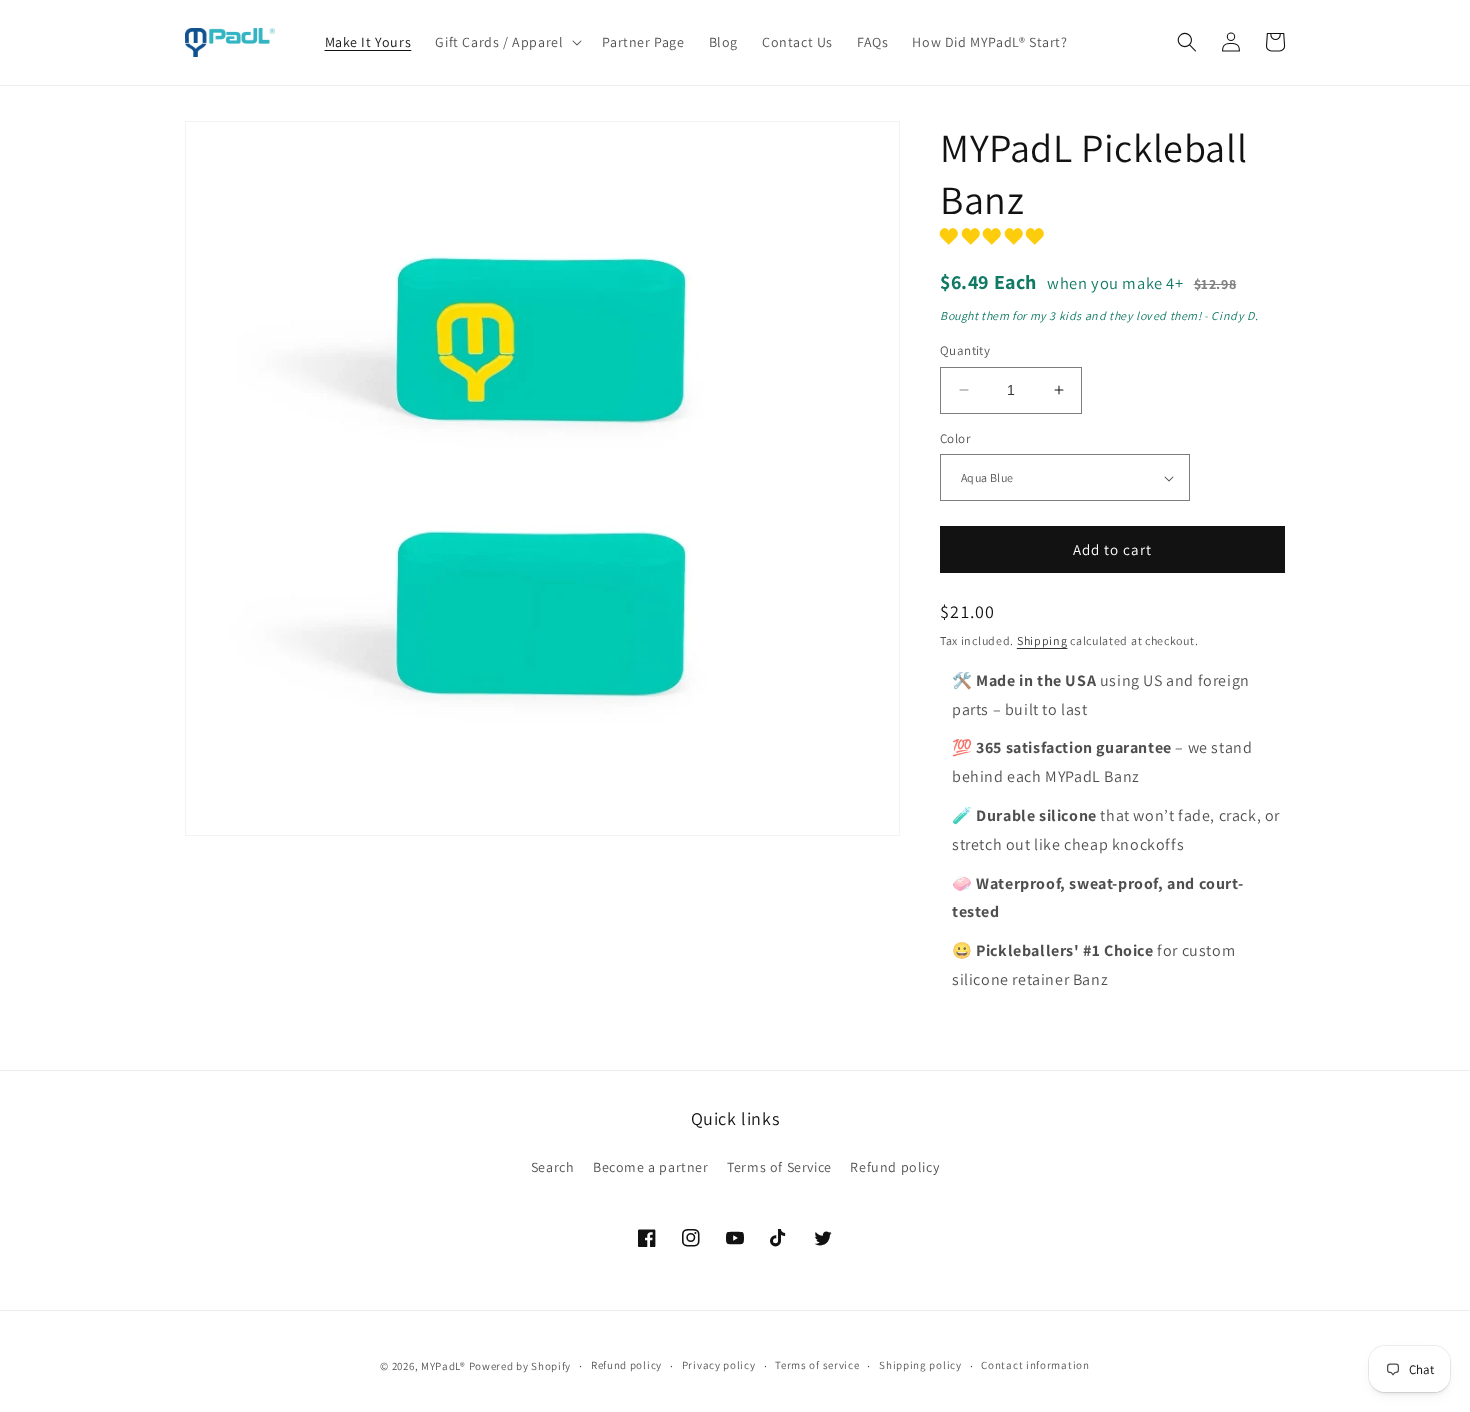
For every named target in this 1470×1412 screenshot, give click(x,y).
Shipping (1042, 640)
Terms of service (817, 1365)
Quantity (965, 350)
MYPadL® (443, 1366)
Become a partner (651, 1167)
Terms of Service (779, 1167)
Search (553, 1167)
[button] (506, 42)
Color (955, 438)
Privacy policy (719, 1365)
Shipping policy (920, 1365)
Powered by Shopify (520, 1366)
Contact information (1035, 1365)
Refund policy (894, 1167)
